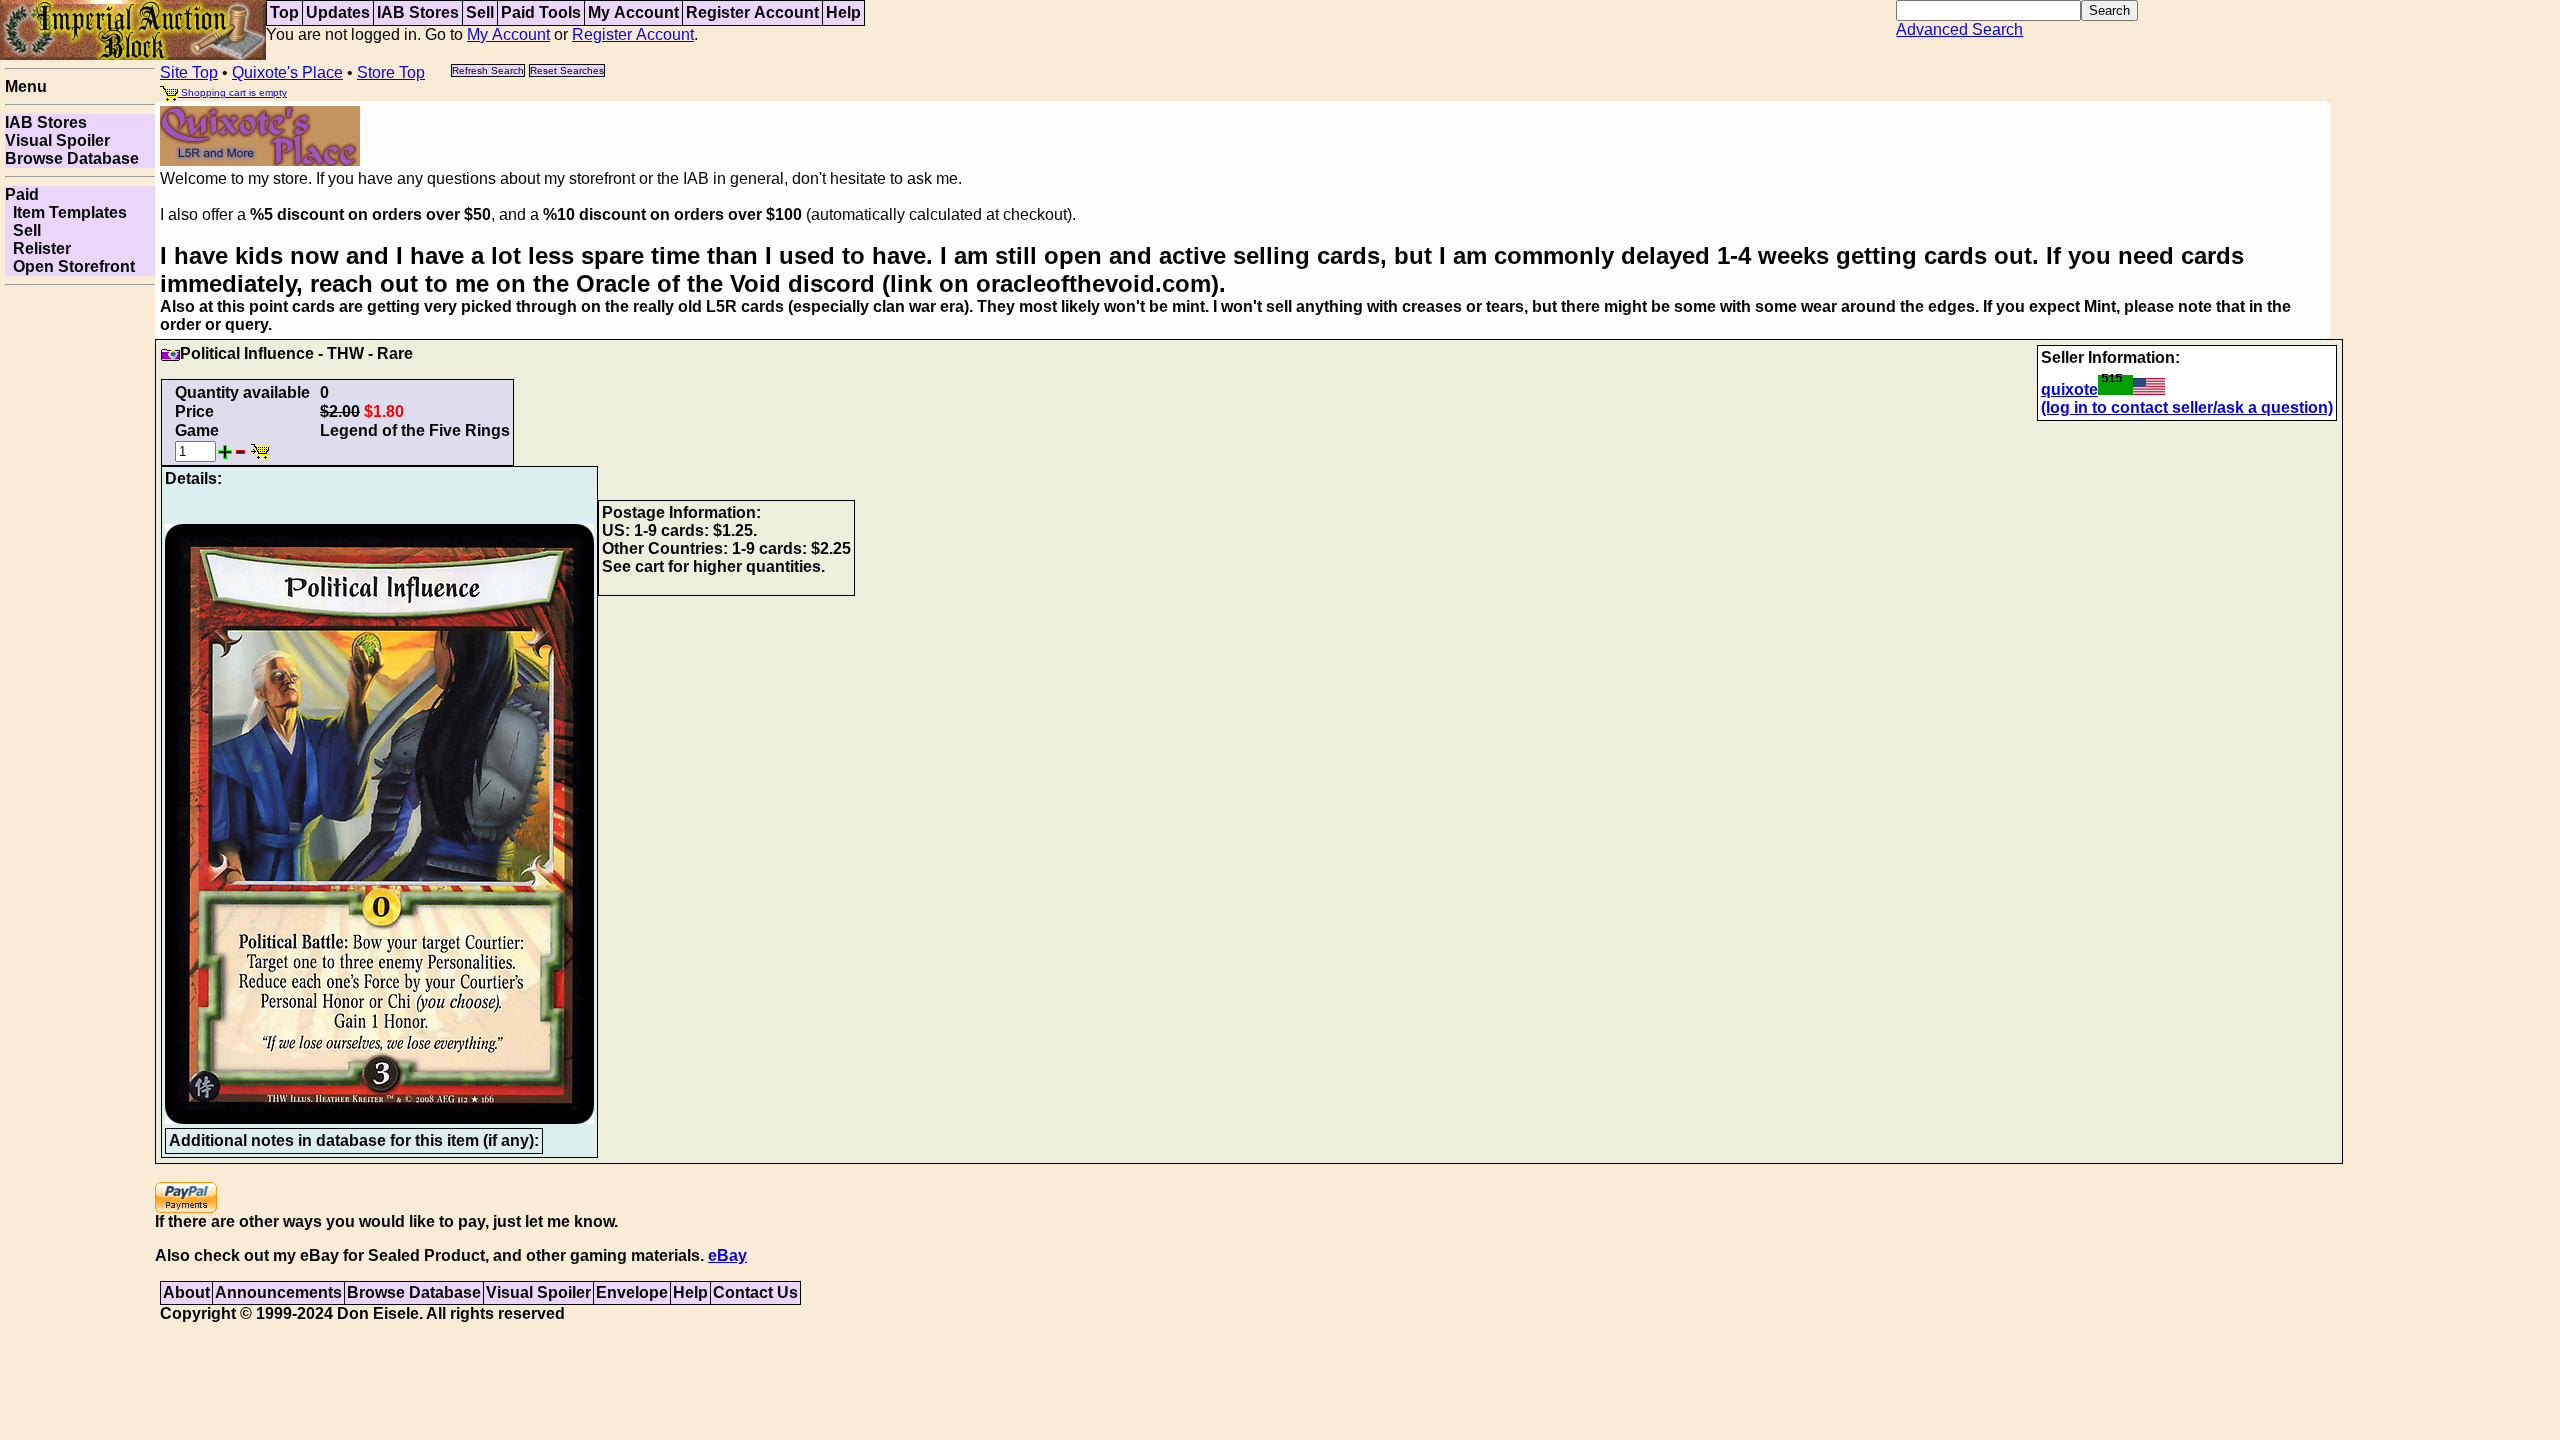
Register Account (752, 12)
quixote (2069, 389)
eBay (727, 1255)
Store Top (391, 72)
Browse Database (72, 158)
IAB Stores (418, 12)
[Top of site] (133, 28)
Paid (22, 194)
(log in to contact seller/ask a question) (2187, 407)
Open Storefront (70, 266)
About (186, 1292)
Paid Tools (541, 12)
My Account (633, 12)
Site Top (189, 72)
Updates (338, 12)
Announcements (278, 1292)
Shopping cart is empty (232, 92)
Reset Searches (567, 70)
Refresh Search (488, 70)
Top (284, 12)
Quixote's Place (287, 72)
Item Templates (66, 212)
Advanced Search (1959, 29)
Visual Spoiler (57, 140)
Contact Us (755, 1292)
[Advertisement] (80, 594)
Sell (480, 12)
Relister (38, 248)
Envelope (632, 1292)
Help (843, 12)
